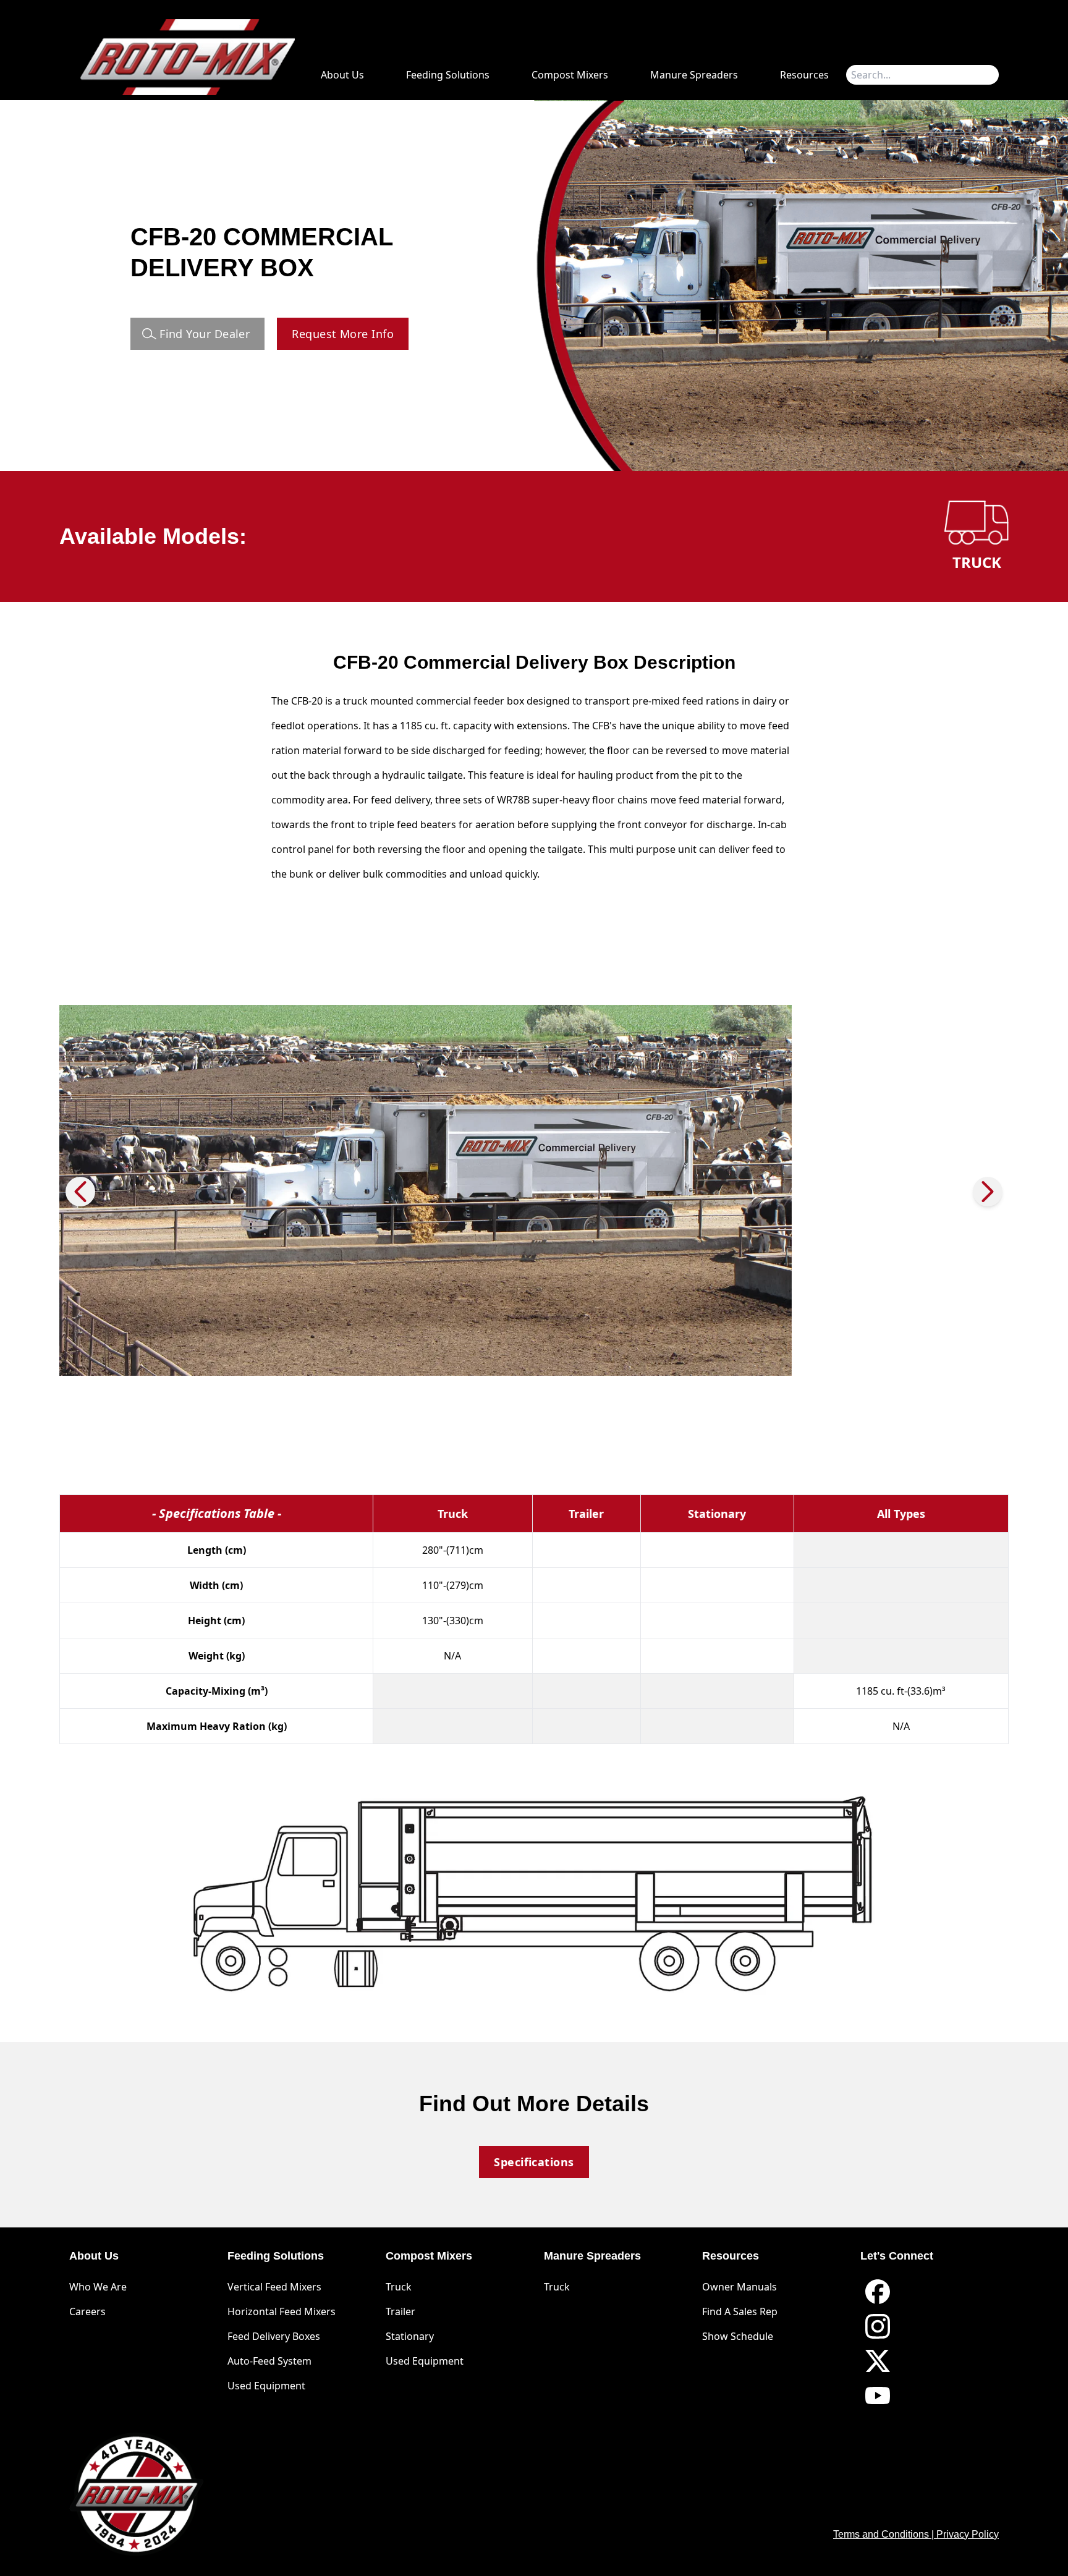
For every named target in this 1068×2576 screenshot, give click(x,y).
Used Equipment (266, 2386)
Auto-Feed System (269, 2361)
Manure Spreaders (694, 75)
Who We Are (98, 2287)
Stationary (410, 2336)
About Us (342, 75)
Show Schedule (738, 2336)
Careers (87, 2311)
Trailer (400, 2311)
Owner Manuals (740, 2287)
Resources (804, 75)
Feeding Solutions (448, 75)
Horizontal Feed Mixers (282, 2311)
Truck (399, 2287)
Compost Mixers (570, 75)
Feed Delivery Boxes (274, 2336)
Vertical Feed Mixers (274, 2287)
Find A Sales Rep (740, 2311)
